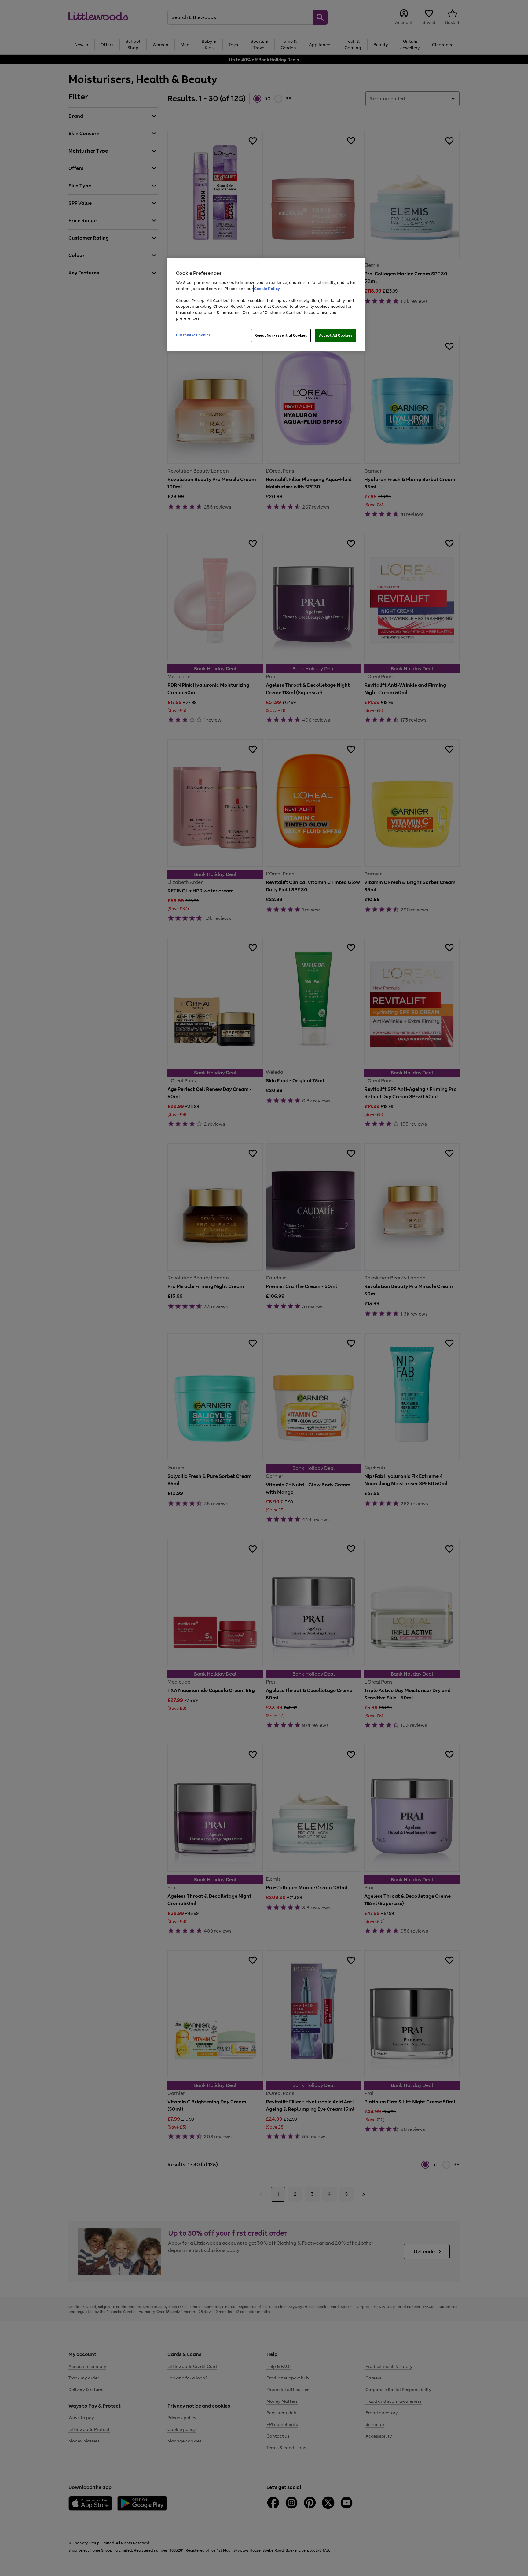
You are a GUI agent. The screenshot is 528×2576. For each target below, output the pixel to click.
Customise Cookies (193, 335)
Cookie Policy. (267, 289)
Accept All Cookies (336, 335)
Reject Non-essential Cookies (281, 335)
